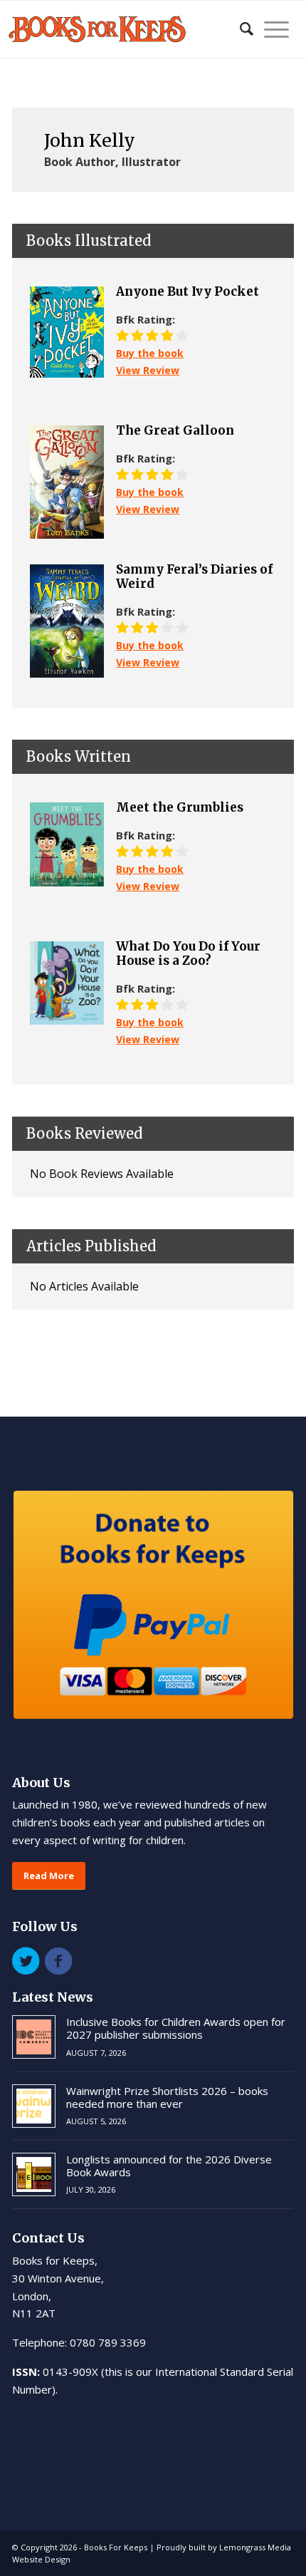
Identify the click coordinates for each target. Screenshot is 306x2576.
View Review (148, 370)
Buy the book (150, 353)
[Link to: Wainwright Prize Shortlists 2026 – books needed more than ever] (34, 2106)
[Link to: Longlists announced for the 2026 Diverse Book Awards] (34, 2174)
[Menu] (271, 29)
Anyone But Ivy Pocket (188, 291)
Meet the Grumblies (180, 807)
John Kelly (90, 140)
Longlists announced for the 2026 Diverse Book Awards (169, 2166)
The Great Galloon (175, 430)
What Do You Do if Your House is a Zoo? (188, 954)
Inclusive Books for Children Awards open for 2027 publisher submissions (176, 2028)
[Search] (239, 29)
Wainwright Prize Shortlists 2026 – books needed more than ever (167, 2097)
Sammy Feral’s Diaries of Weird (194, 577)
